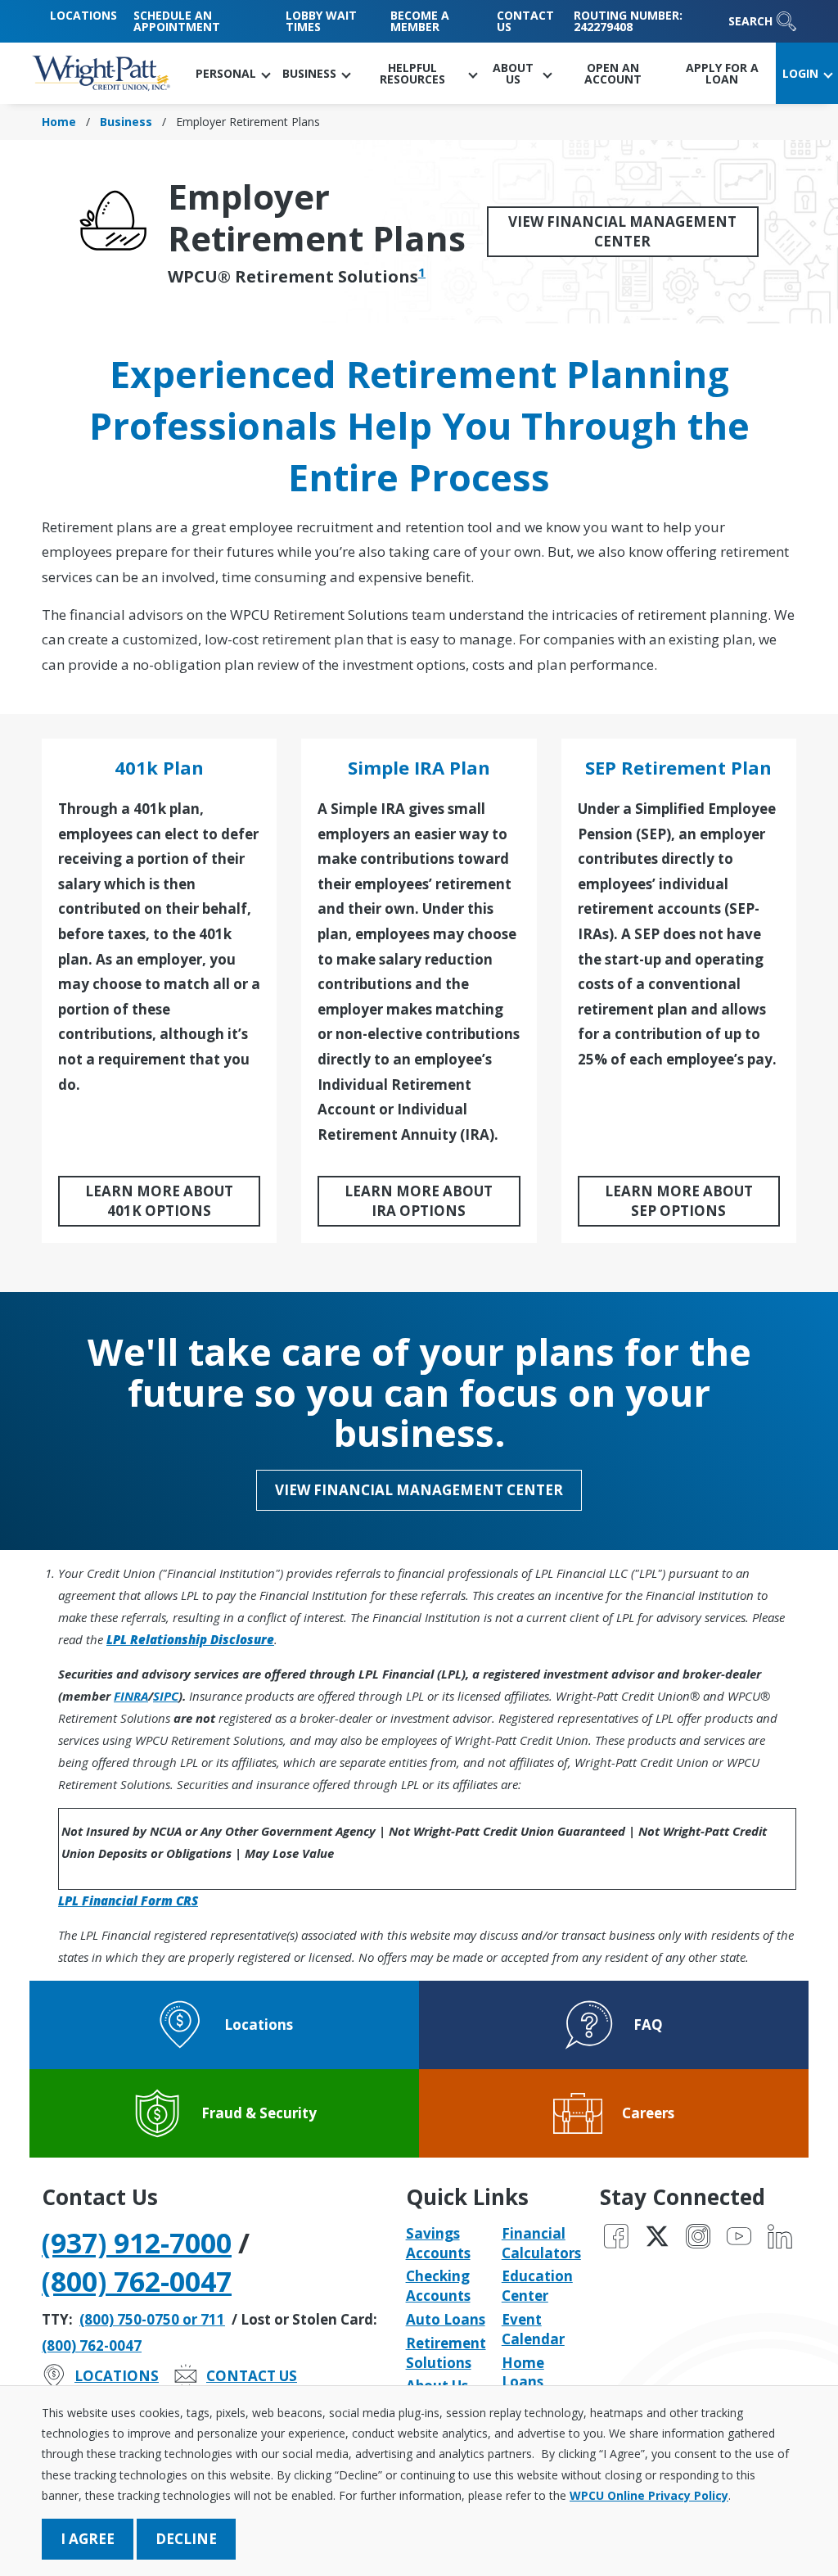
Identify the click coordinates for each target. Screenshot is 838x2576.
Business (126, 122)
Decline (186, 2539)
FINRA (131, 1696)
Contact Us (525, 21)
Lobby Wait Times (321, 21)
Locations (83, 15)
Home (59, 122)
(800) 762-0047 (137, 2281)
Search (750, 21)
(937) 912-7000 (137, 2243)
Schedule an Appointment (177, 21)
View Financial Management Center (622, 231)
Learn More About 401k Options (159, 1201)
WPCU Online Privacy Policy (649, 2495)
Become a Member (420, 21)
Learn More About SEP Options (679, 1201)
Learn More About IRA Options (419, 1201)
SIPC (166, 1696)
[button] (232, 73)
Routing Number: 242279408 (628, 21)
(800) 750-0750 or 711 (152, 2319)
